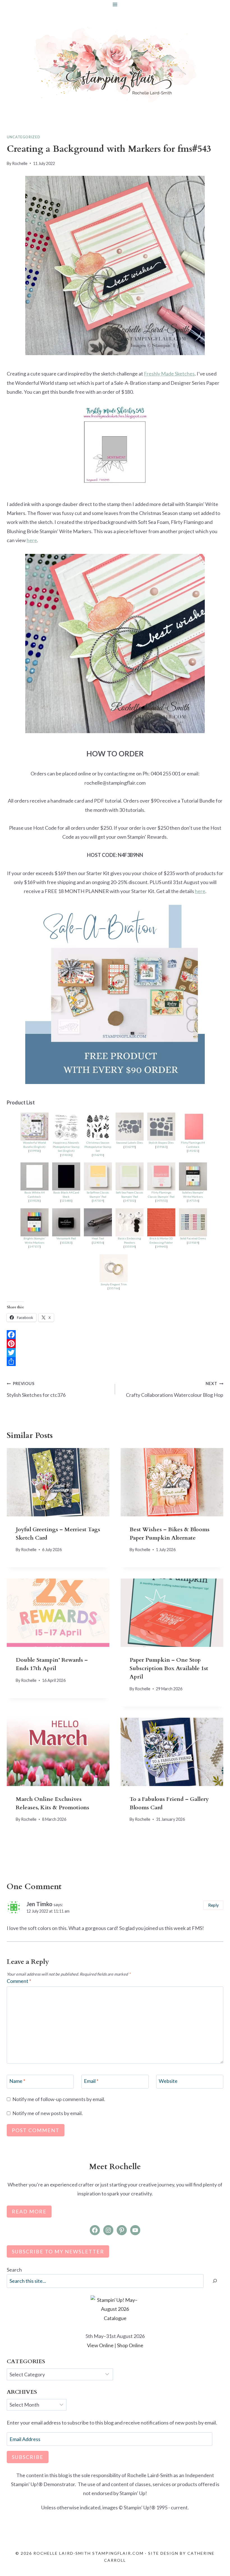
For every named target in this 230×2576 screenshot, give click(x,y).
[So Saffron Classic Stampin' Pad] (98, 1176)
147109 (98, 1200)
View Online (100, 2345)
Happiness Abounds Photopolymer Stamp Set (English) (66, 1147)
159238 (66, 1155)
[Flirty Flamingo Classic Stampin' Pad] (161, 1176)
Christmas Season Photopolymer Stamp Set (98, 1147)
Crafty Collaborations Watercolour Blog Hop (175, 1389)
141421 (193, 1151)
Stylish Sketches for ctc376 (36, 1389)
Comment (19, 1981)
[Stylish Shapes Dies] (161, 1127)
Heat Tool (98, 1238)
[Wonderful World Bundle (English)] (34, 1127)
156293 (98, 1155)
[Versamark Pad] (66, 1222)
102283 (66, 1242)
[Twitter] (115, 1353)
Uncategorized (23, 137)
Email (91, 2081)
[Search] (215, 2281)
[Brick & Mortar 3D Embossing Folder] (161, 1222)
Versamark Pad (66, 1238)
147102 (130, 1200)
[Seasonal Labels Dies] (130, 1127)
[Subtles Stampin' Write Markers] (193, 1176)
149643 (161, 1246)
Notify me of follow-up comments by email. (59, 2099)
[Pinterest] (115, 1344)
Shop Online (130, 2345)
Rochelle (20, 163)
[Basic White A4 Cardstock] (34, 1176)
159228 (34, 1200)
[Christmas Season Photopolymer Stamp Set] (98, 1127)
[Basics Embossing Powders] (130, 1222)
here (32, 540)
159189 (193, 1242)
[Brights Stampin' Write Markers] (34, 1222)
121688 (66, 1200)
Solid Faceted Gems (193, 1238)
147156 (193, 1200)
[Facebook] (115, 1335)
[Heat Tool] (98, 1222)
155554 (130, 1246)
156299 (130, 1147)
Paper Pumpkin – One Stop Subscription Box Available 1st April (169, 1668)
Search (14, 2270)
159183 (161, 1147)
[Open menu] (115, 4)
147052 (161, 1200)
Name (17, 2081)
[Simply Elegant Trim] (114, 1268)
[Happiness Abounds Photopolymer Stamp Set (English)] (66, 1127)
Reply (213, 1905)
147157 (34, 1246)
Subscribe (28, 2457)
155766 (114, 1288)
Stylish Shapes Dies (161, 1143)
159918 (34, 1151)
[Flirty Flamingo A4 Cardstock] (193, 1127)
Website (168, 2081)
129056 (98, 1242)
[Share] (115, 1362)
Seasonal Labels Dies (129, 1143)
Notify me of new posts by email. (48, 2113)
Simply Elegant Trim (114, 1284)
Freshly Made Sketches (169, 374)
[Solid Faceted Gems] (193, 1222)
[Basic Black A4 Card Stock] (66, 1176)
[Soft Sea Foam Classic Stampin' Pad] (130, 1176)
